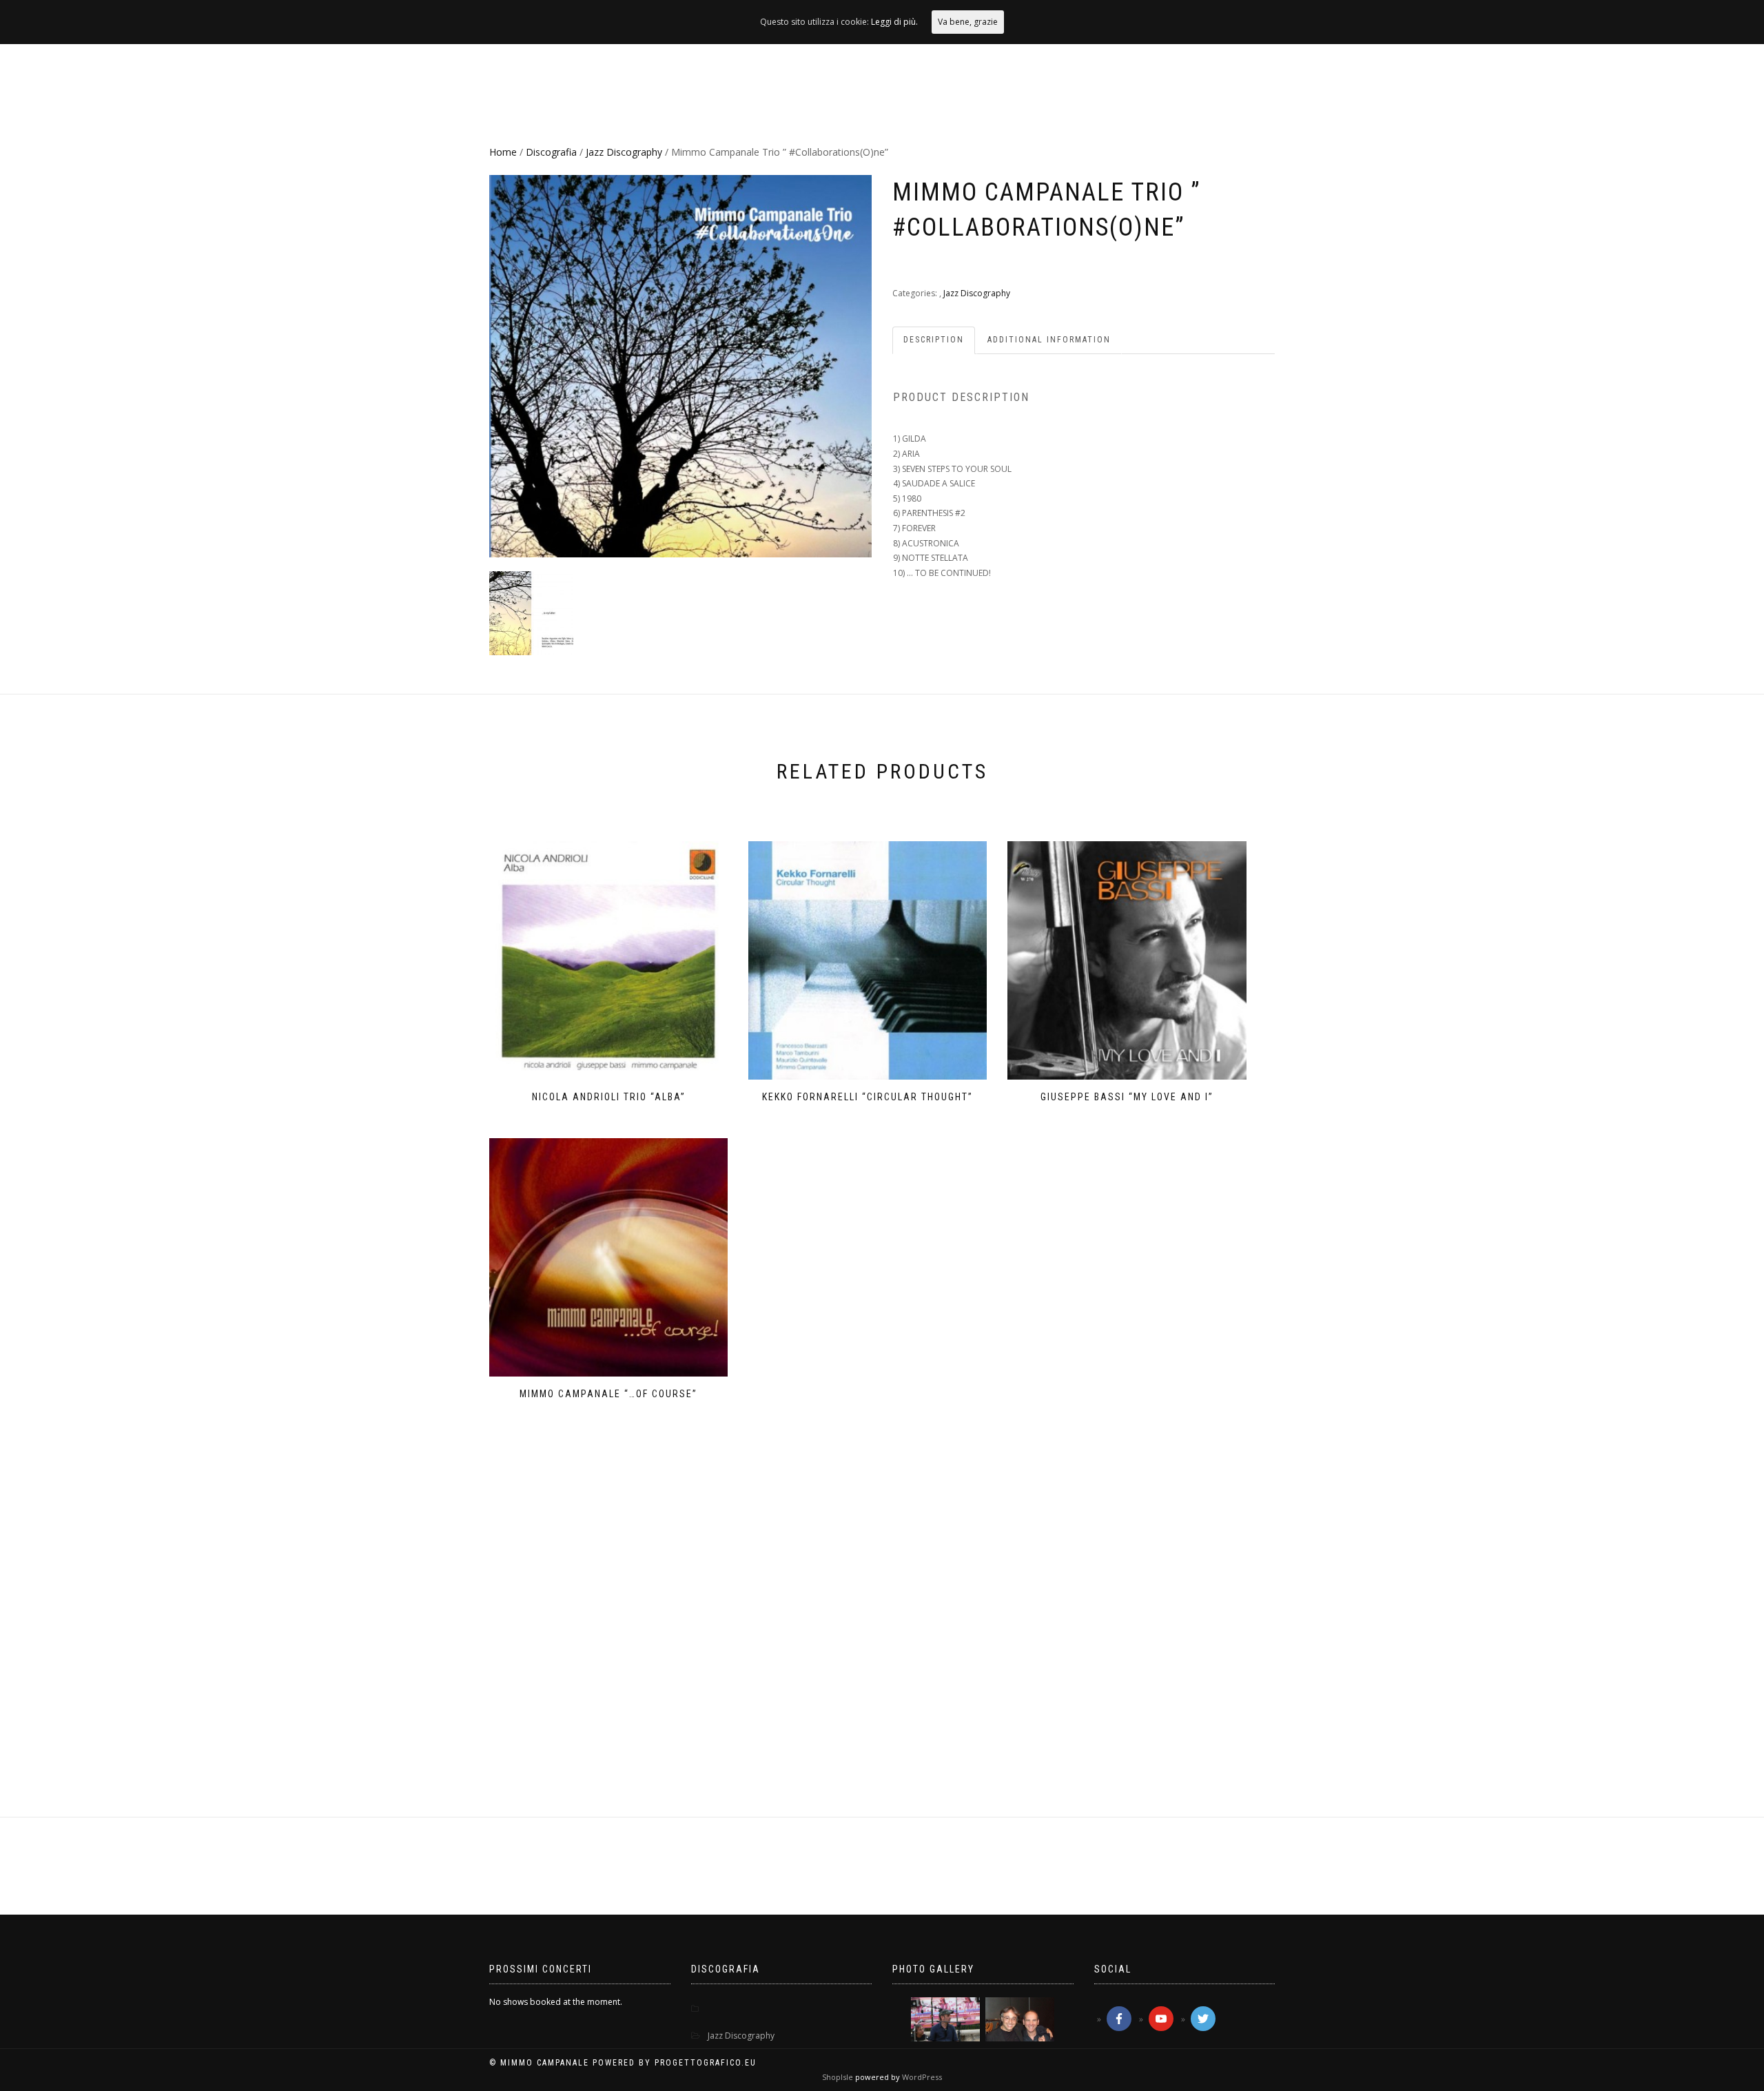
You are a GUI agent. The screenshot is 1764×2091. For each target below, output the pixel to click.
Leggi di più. (894, 22)
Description (934, 340)
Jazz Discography (624, 152)
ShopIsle (839, 2077)
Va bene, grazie (968, 22)
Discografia (551, 152)
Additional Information (1049, 340)
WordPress (921, 2077)
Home (503, 152)
